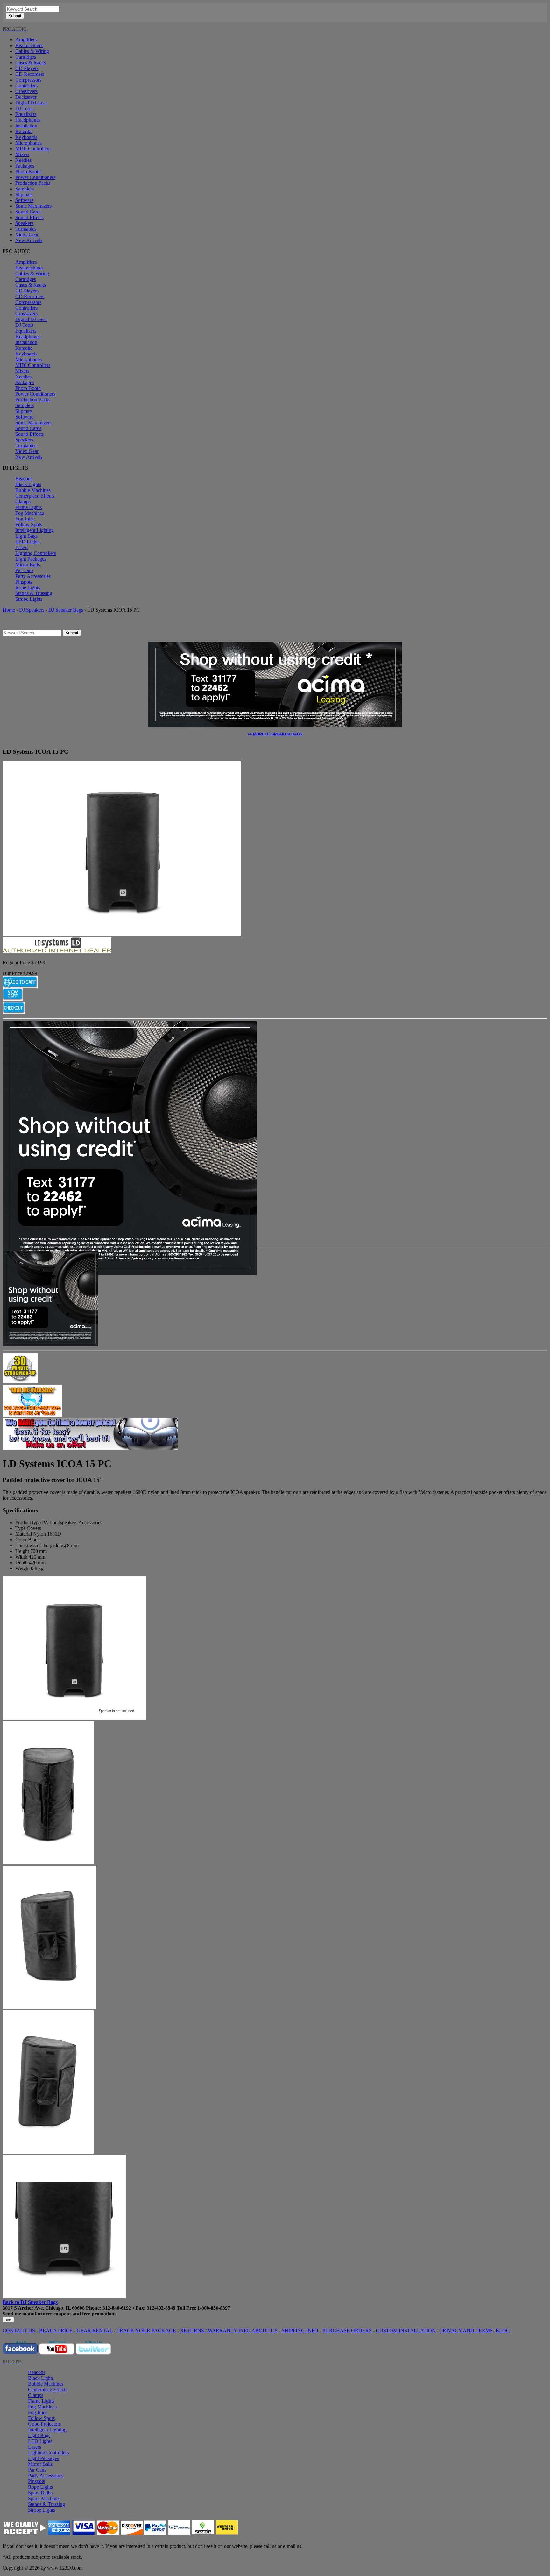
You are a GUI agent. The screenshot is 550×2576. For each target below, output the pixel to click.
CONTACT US (19, 2331)
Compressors (28, 80)
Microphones (28, 143)
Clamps (23, 502)
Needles (23, 160)
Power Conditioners (35, 177)
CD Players (27, 68)
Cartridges (26, 57)
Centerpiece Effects (35, 496)
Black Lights (28, 484)
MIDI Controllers (33, 149)
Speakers (24, 223)
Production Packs (33, 183)
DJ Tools (24, 108)
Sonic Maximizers (33, 206)
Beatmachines (29, 45)
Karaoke (24, 131)
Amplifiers (26, 40)
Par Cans (24, 570)
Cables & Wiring (32, 51)
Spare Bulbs (40, 2493)
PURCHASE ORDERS (347, 2331)
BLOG (503, 2331)
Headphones (28, 120)
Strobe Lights (29, 599)
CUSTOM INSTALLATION (406, 2331)
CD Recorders (30, 74)
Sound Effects (29, 217)
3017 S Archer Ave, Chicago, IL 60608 (44, 2308)
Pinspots (24, 582)
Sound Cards (28, 212)
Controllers (26, 86)
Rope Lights (28, 588)
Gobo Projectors (44, 2424)
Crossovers (26, 91)
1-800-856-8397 (214, 2308)
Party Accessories (33, 576)
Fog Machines (30, 513)
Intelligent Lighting (35, 530)
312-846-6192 (117, 2308)
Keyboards (26, 137)
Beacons (24, 479)
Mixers (22, 154)
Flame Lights (28, 507)
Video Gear (27, 235)
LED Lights (27, 542)
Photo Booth (28, 172)
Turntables (26, 229)
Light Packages (31, 559)
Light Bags (26, 536)
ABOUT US (264, 2331)
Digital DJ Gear (31, 103)
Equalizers (26, 114)
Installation (26, 126)
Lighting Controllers (36, 553)
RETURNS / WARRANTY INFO (215, 2331)
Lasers (22, 547)
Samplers (25, 189)
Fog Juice (25, 519)
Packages (25, 166)
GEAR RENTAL (95, 2331)
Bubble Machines (33, 490)
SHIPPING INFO (300, 2331)
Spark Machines (44, 2498)
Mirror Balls (28, 565)
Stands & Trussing (34, 593)
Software (24, 200)
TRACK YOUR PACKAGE (146, 2331)
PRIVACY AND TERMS (466, 2331)
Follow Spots (29, 524)
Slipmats (24, 194)
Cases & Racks (31, 63)
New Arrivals (29, 240)
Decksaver (26, 97)
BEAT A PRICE (56, 2331)
